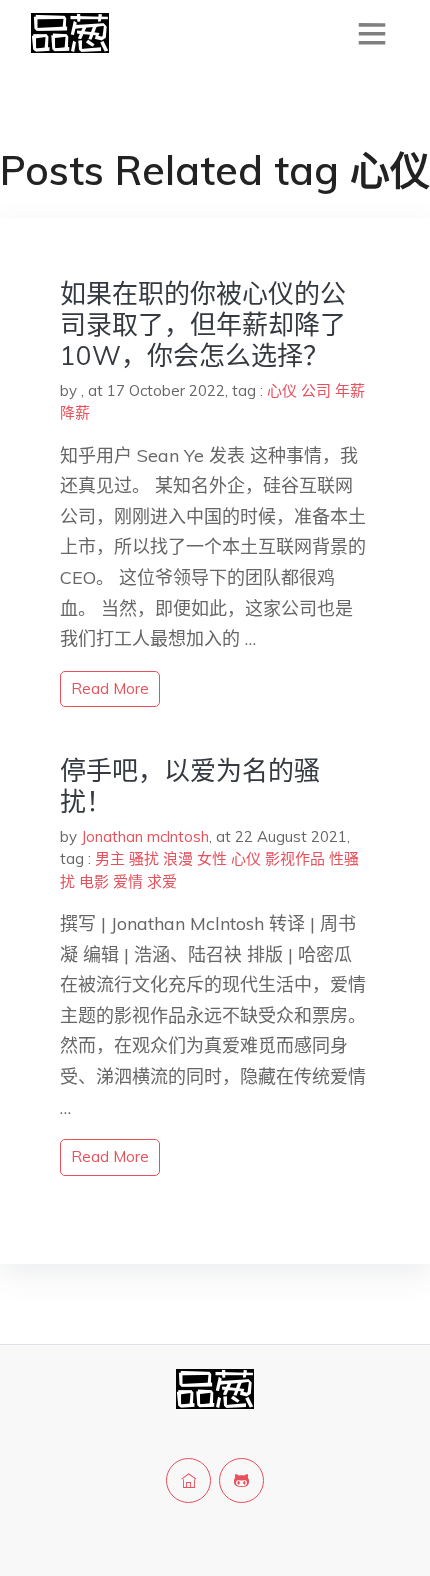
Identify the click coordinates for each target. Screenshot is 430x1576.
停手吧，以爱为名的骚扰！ (190, 786)
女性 (212, 858)
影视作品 (295, 858)
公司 (316, 390)
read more (110, 688)
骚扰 (144, 858)
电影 (94, 881)
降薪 (75, 412)
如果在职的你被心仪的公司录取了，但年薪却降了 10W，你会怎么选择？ (203, 324)
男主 (110, 858)
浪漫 (178, 858)
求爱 (162, 881)
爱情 (128, 881)
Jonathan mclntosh (145, 836)
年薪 (350, 390)
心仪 (282, 390)
